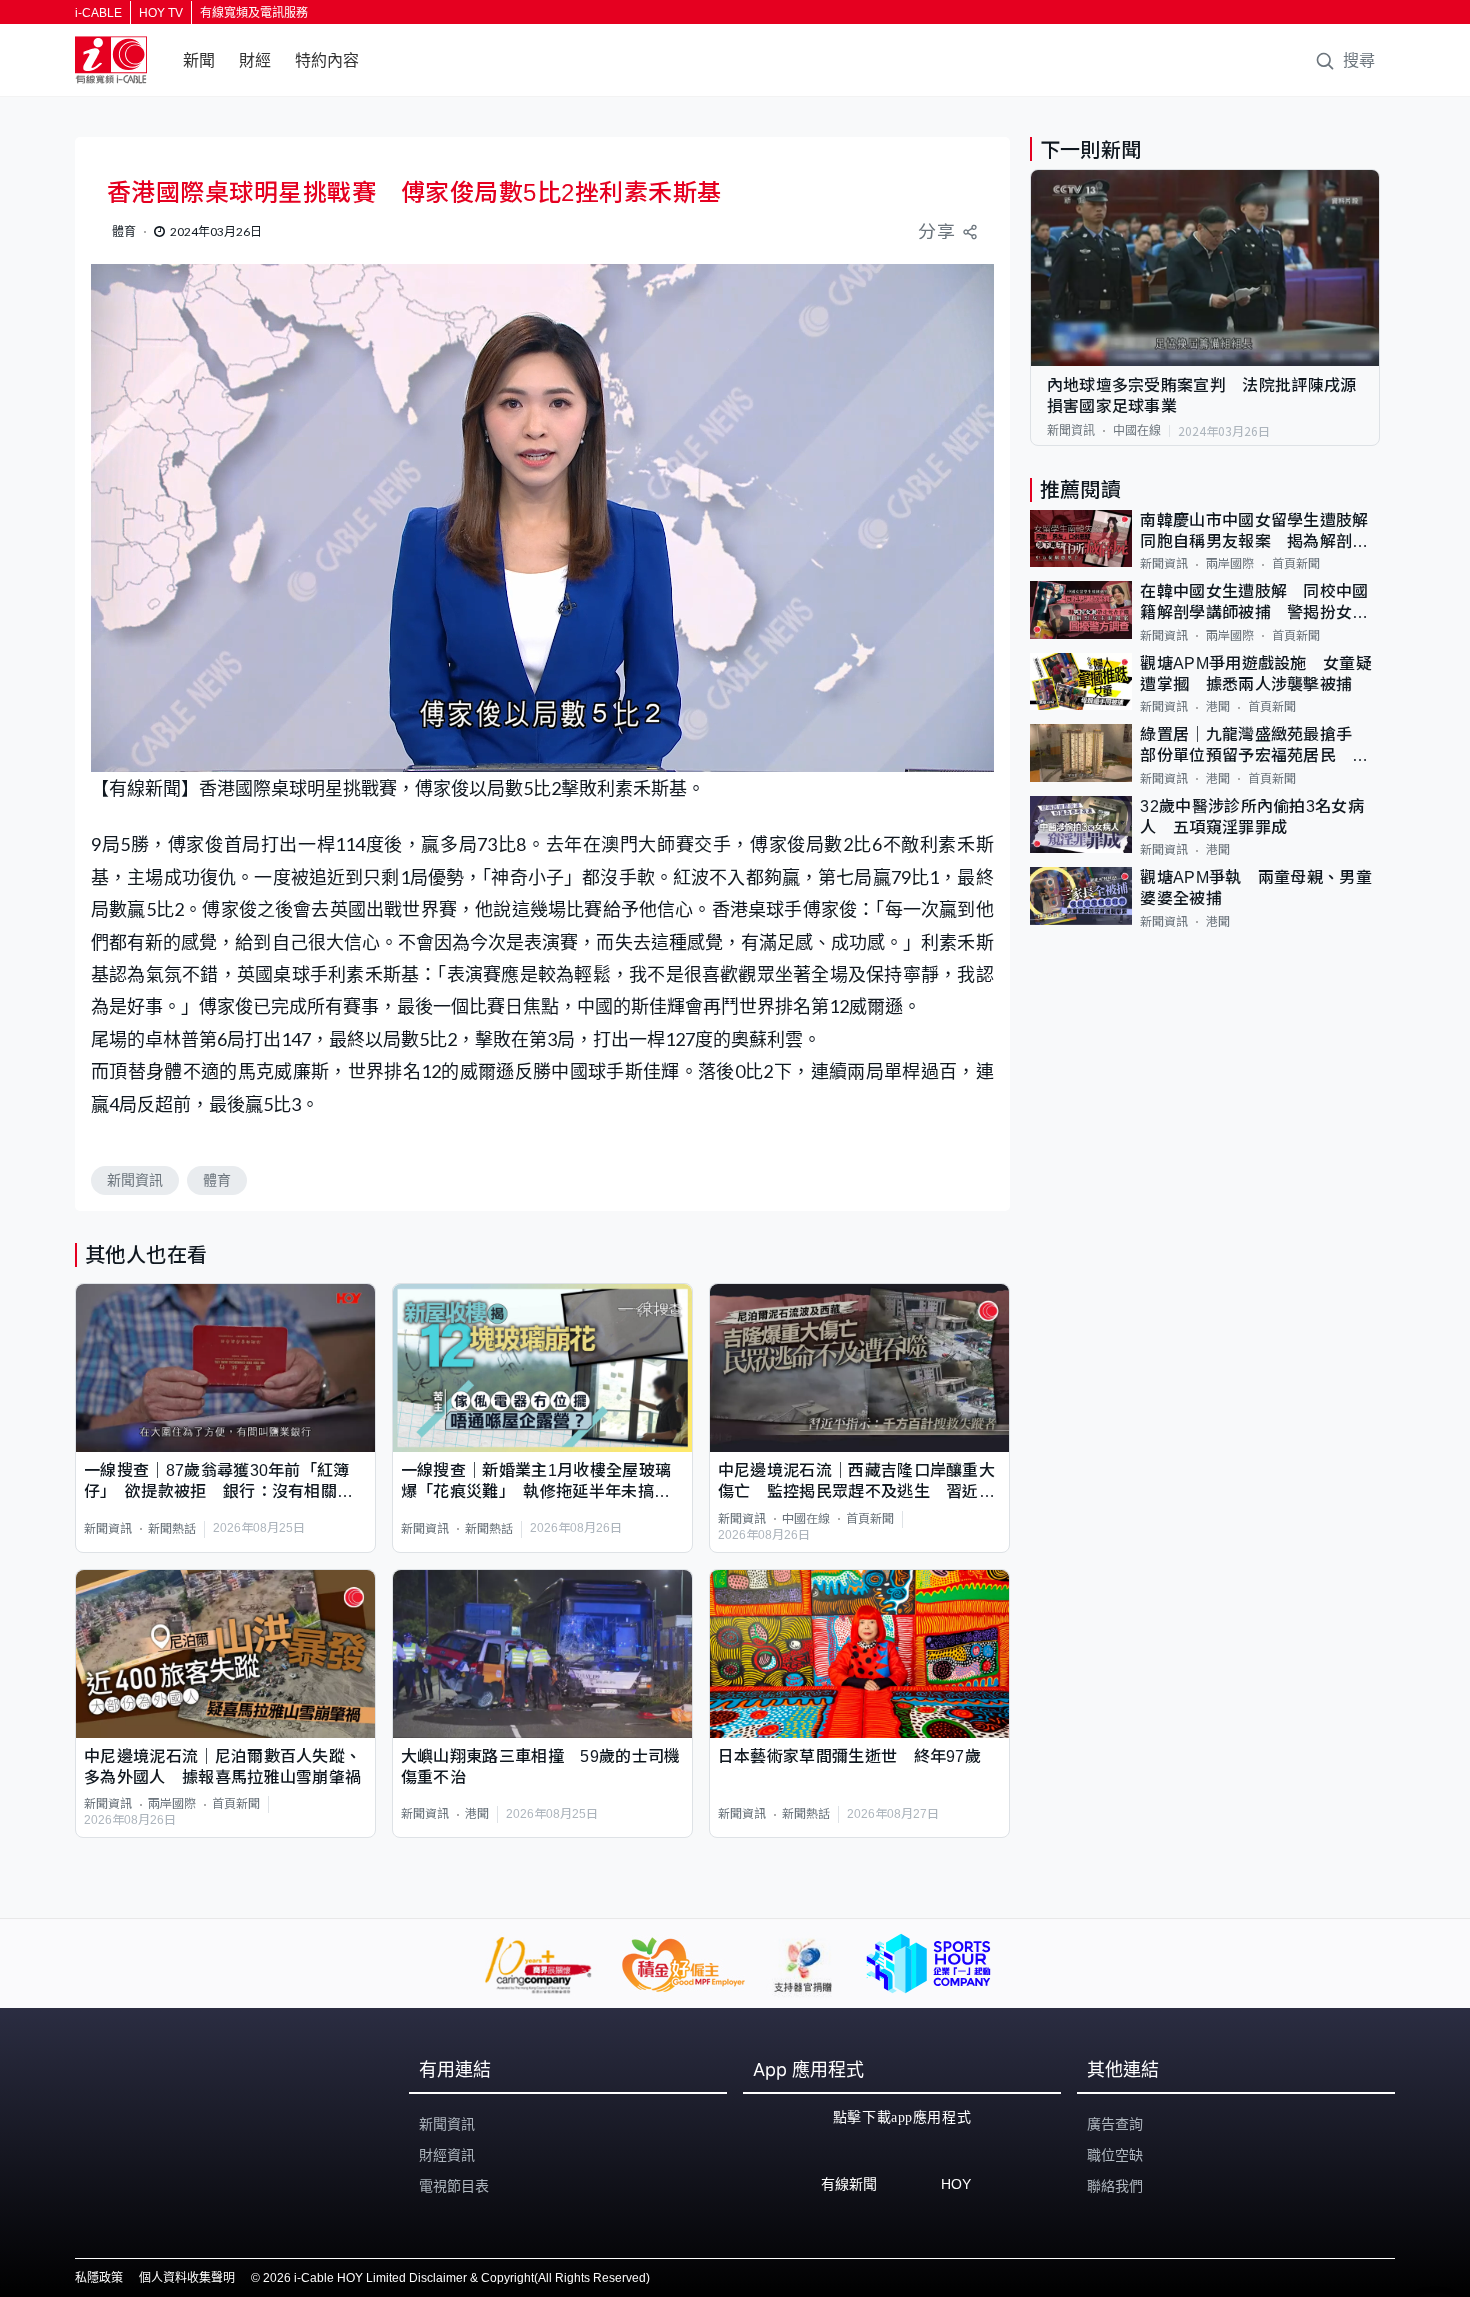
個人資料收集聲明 (187, 2278)
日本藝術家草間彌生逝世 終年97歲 (849, 1756)
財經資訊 (447, 2155)
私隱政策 (99, 2278)
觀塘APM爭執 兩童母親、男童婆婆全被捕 (1256, 888)
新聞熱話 (172, 1529)
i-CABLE (98, 13)
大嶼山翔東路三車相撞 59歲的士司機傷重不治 (541, 1767)
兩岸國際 (172, 1804)
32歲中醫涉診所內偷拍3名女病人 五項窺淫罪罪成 (1252, 817)
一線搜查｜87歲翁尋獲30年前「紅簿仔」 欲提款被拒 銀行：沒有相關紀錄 (218, 1482)
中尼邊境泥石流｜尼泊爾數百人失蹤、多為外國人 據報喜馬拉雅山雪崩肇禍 (222, 1767)
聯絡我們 (1115, 2186)
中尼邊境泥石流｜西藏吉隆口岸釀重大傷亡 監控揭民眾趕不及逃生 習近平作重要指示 (856, 1482)
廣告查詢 (1115, 2124)
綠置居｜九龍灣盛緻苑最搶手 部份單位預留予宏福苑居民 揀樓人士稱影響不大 (1254, 746)
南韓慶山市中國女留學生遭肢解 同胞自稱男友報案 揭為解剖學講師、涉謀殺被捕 (1260, 532)
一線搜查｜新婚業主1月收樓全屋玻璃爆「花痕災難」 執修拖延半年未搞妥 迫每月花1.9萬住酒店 (542, 1482)
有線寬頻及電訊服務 (254, 13)
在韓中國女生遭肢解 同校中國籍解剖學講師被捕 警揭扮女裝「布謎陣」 (1254, 603)
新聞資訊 (135, 1180)
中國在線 (806, 1519)
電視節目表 (454, 2186)
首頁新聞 (870, 1519)
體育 (217, 1180)
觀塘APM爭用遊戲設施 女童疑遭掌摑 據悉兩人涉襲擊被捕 (1256, 674)
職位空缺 (1115, 2155)
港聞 (477, 1814)
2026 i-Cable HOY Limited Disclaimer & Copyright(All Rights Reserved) (456, 2278)
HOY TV (161, 13)
